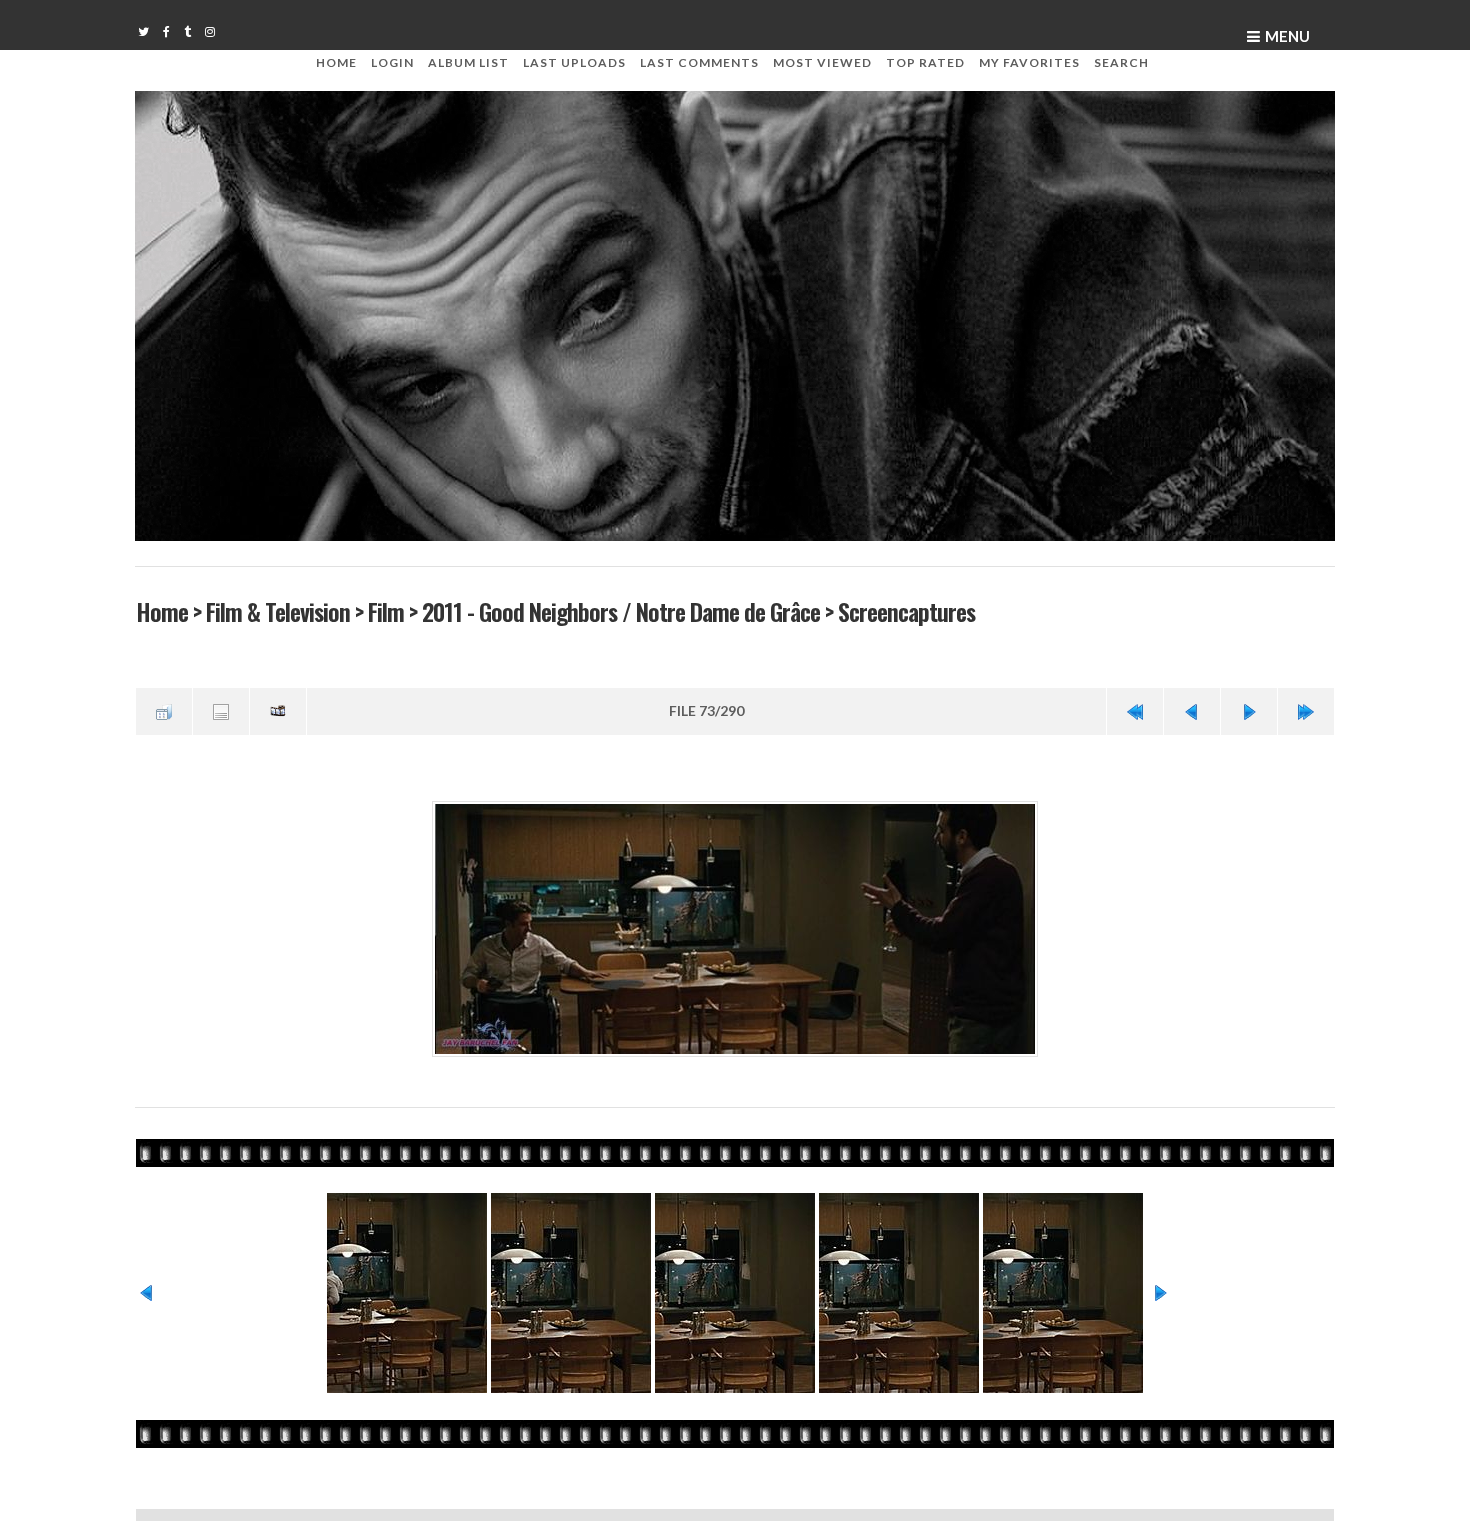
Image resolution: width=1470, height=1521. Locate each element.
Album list (468, 62)
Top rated (925, 62)
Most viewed (822, 62)
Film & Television (277, 610)
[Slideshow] (278, 710)
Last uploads (574, 62)
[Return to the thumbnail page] (164, 710)
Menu (1287, 36)
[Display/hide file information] (221, 710)
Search (1121, 62)
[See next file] (1249, 710)
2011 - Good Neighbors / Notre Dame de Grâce (620, 610)
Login (392, 62)
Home (336, 62)
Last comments (699, 62)
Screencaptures (905, 610)
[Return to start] (1135, 710)
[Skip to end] (1306, 710)
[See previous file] (1192, 710)
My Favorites (1029, 62)
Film (385, 610)
